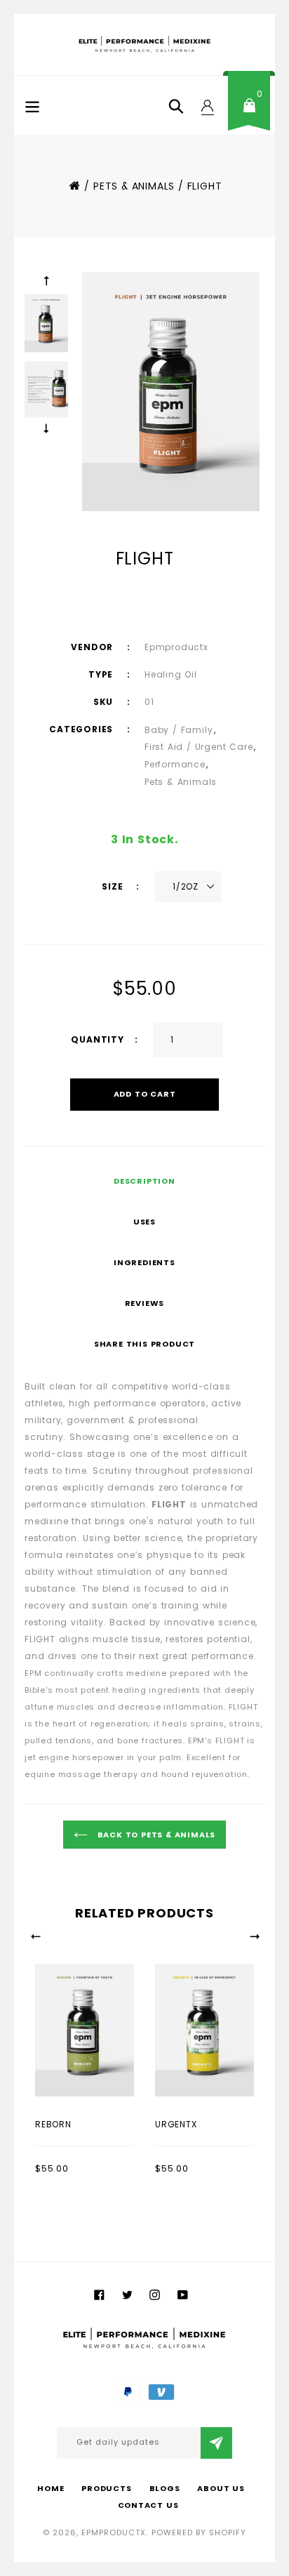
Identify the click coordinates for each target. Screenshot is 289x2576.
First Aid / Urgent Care (199, 747)
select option (66, 2123)
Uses (144, 1222)
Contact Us (148, 2505)
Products (106, 2488)
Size (114, 886)
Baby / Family (179, 730)
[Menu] (32, 105)
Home (74, 185)
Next (46, 428)
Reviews (145, 1303)
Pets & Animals (181, 782)
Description (144, 1181)
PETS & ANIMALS (134, 186)
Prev (46, 281)
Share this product (144, 1344)
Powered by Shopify (199, 2532)
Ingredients (144, 1262)
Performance (175, 764)
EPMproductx (114, 2532)
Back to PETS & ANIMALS (155, 1835)
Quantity (97, 1039)
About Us (221, 2488)
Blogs (165, 2488)
